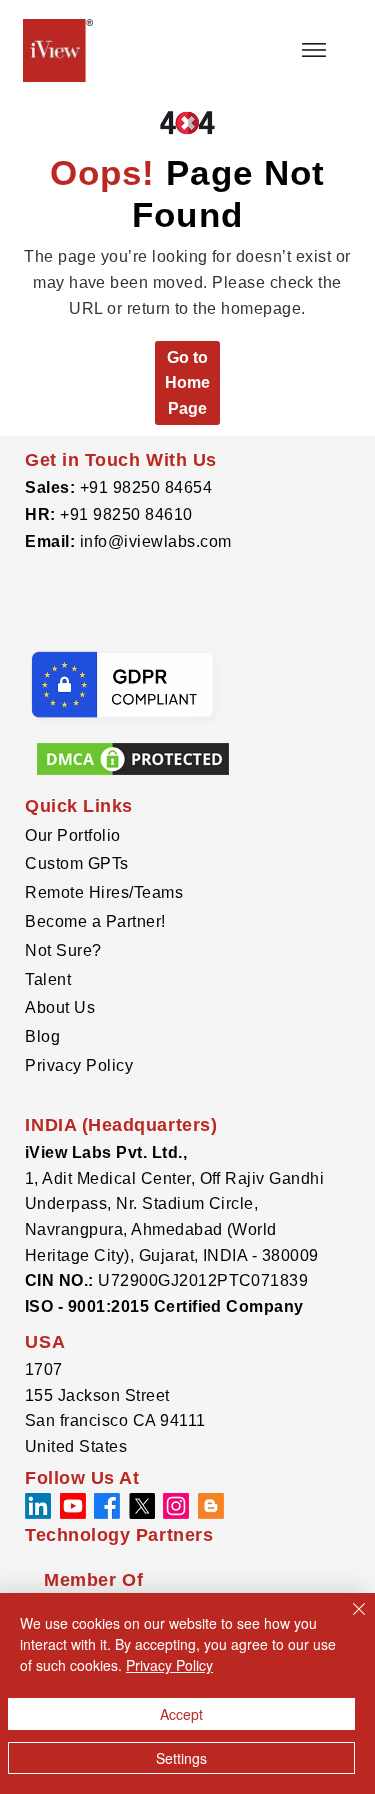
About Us (60, 1007)
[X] (142, 1506)
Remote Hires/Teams (104, 892)
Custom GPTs (76, 863)
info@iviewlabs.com (153, 541)
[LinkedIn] (38, 1506)
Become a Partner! (95, 921)
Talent (48, 979)
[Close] (347, 1621)
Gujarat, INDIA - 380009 (231, 1255)
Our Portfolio (72, 835)
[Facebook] (107, 1506)
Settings (181, 1758)
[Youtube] (73, 1506)
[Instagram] (176, 1506)
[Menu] (314, 50)
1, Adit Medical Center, (112, 1178)
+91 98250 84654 (146, 487)
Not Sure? (63, 950)
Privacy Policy (79, 1065)
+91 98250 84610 (126, 514)
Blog (42, 1036)
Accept (181, 1714)
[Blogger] (211, 1506)
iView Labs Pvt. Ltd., (106, 1152)
